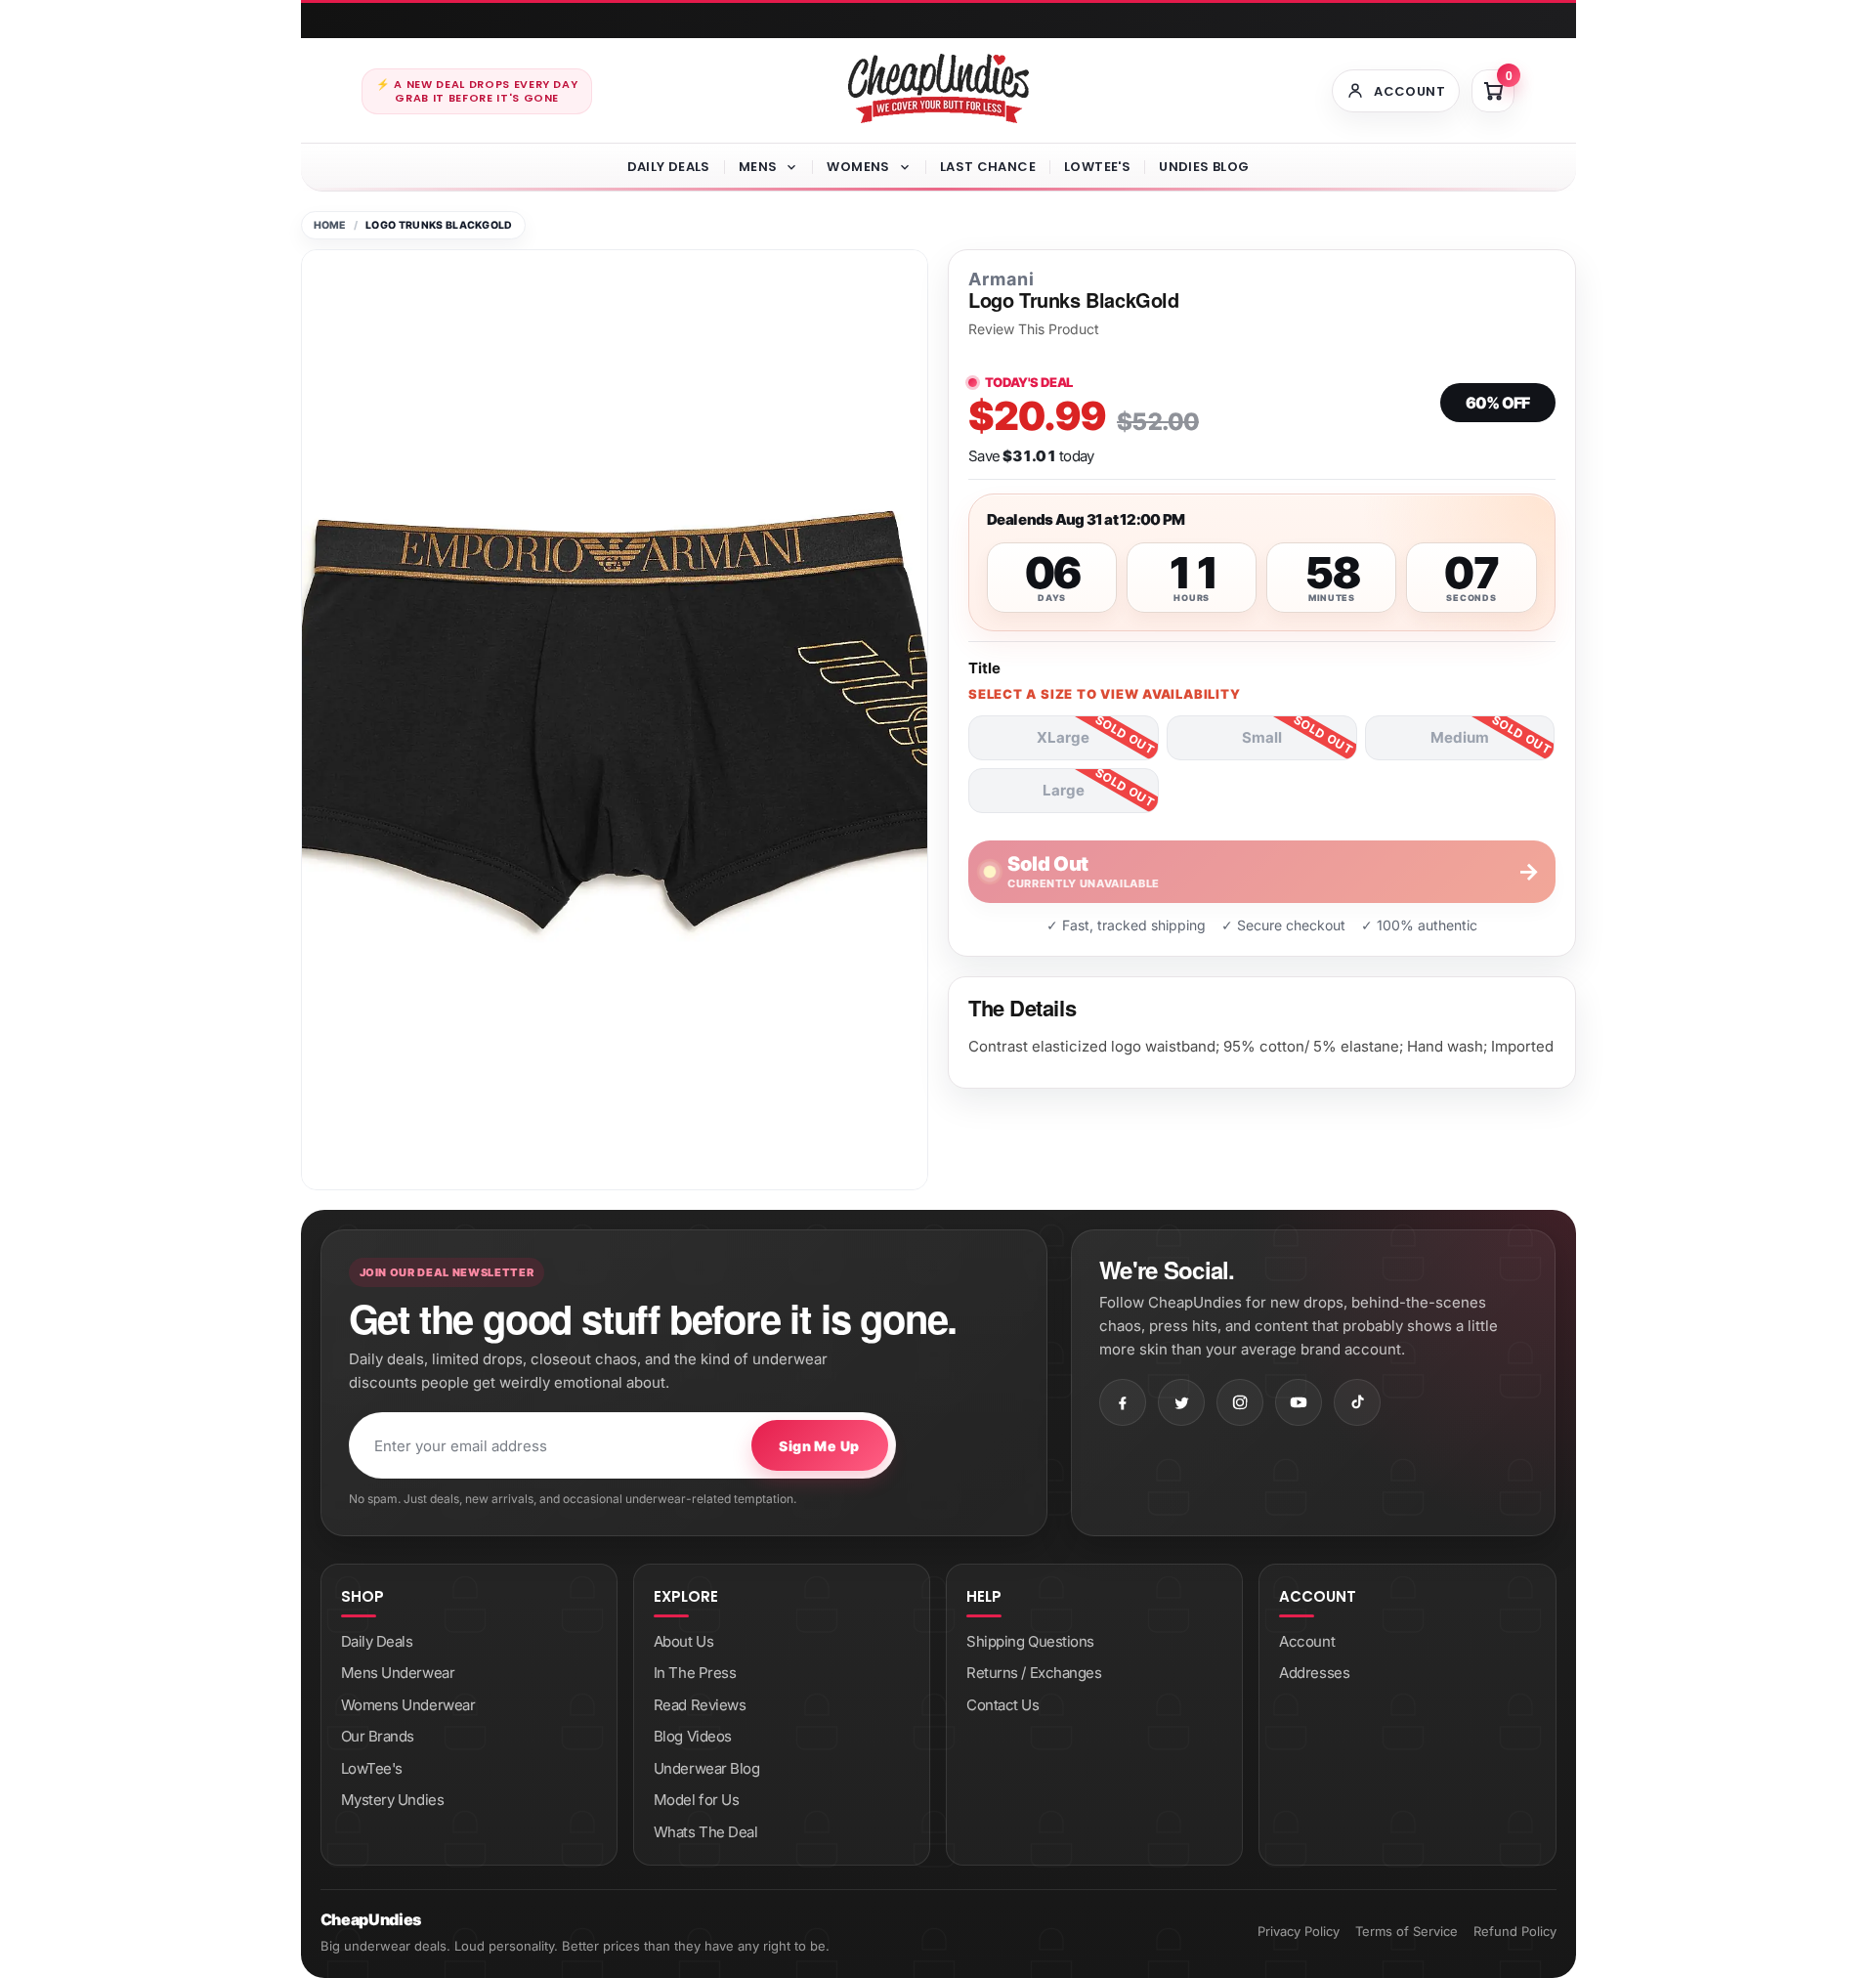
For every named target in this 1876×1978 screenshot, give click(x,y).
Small (1262, 737)
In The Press (695, 1673)
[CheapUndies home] (938, 88)
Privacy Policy (1299, 1931)
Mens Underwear (398, 1673)
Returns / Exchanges (1034, 1673)
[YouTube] (1299, 1402)
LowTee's (1097, 167)
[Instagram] (1240, 1402)
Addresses (1314, 1673)
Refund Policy (1515, 1931)
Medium (1460, 737)
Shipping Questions (1030, 1641)
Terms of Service (1407, 1931)
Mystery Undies (393, 1800)
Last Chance (988, 167)
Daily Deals (669, 167)
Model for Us (697, 1800)
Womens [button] (858, 167)
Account (1307, 1641)
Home (330, 225)
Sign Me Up (819, 1446)
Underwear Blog (707, 1768)
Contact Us (1003, 1705)
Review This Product (1034, 329)
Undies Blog (1204, 167)
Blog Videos (693, 1736)
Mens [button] (758, 167)
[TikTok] (1357, 1402)
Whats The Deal (706, 1832)
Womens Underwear (408, 1705)
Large (1064, 790)
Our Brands (378, 1736)
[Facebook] (1123, 1402)
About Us (683, 1641)
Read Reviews (700, 1705)
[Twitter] (1181, 1402)
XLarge (1063, 737)
